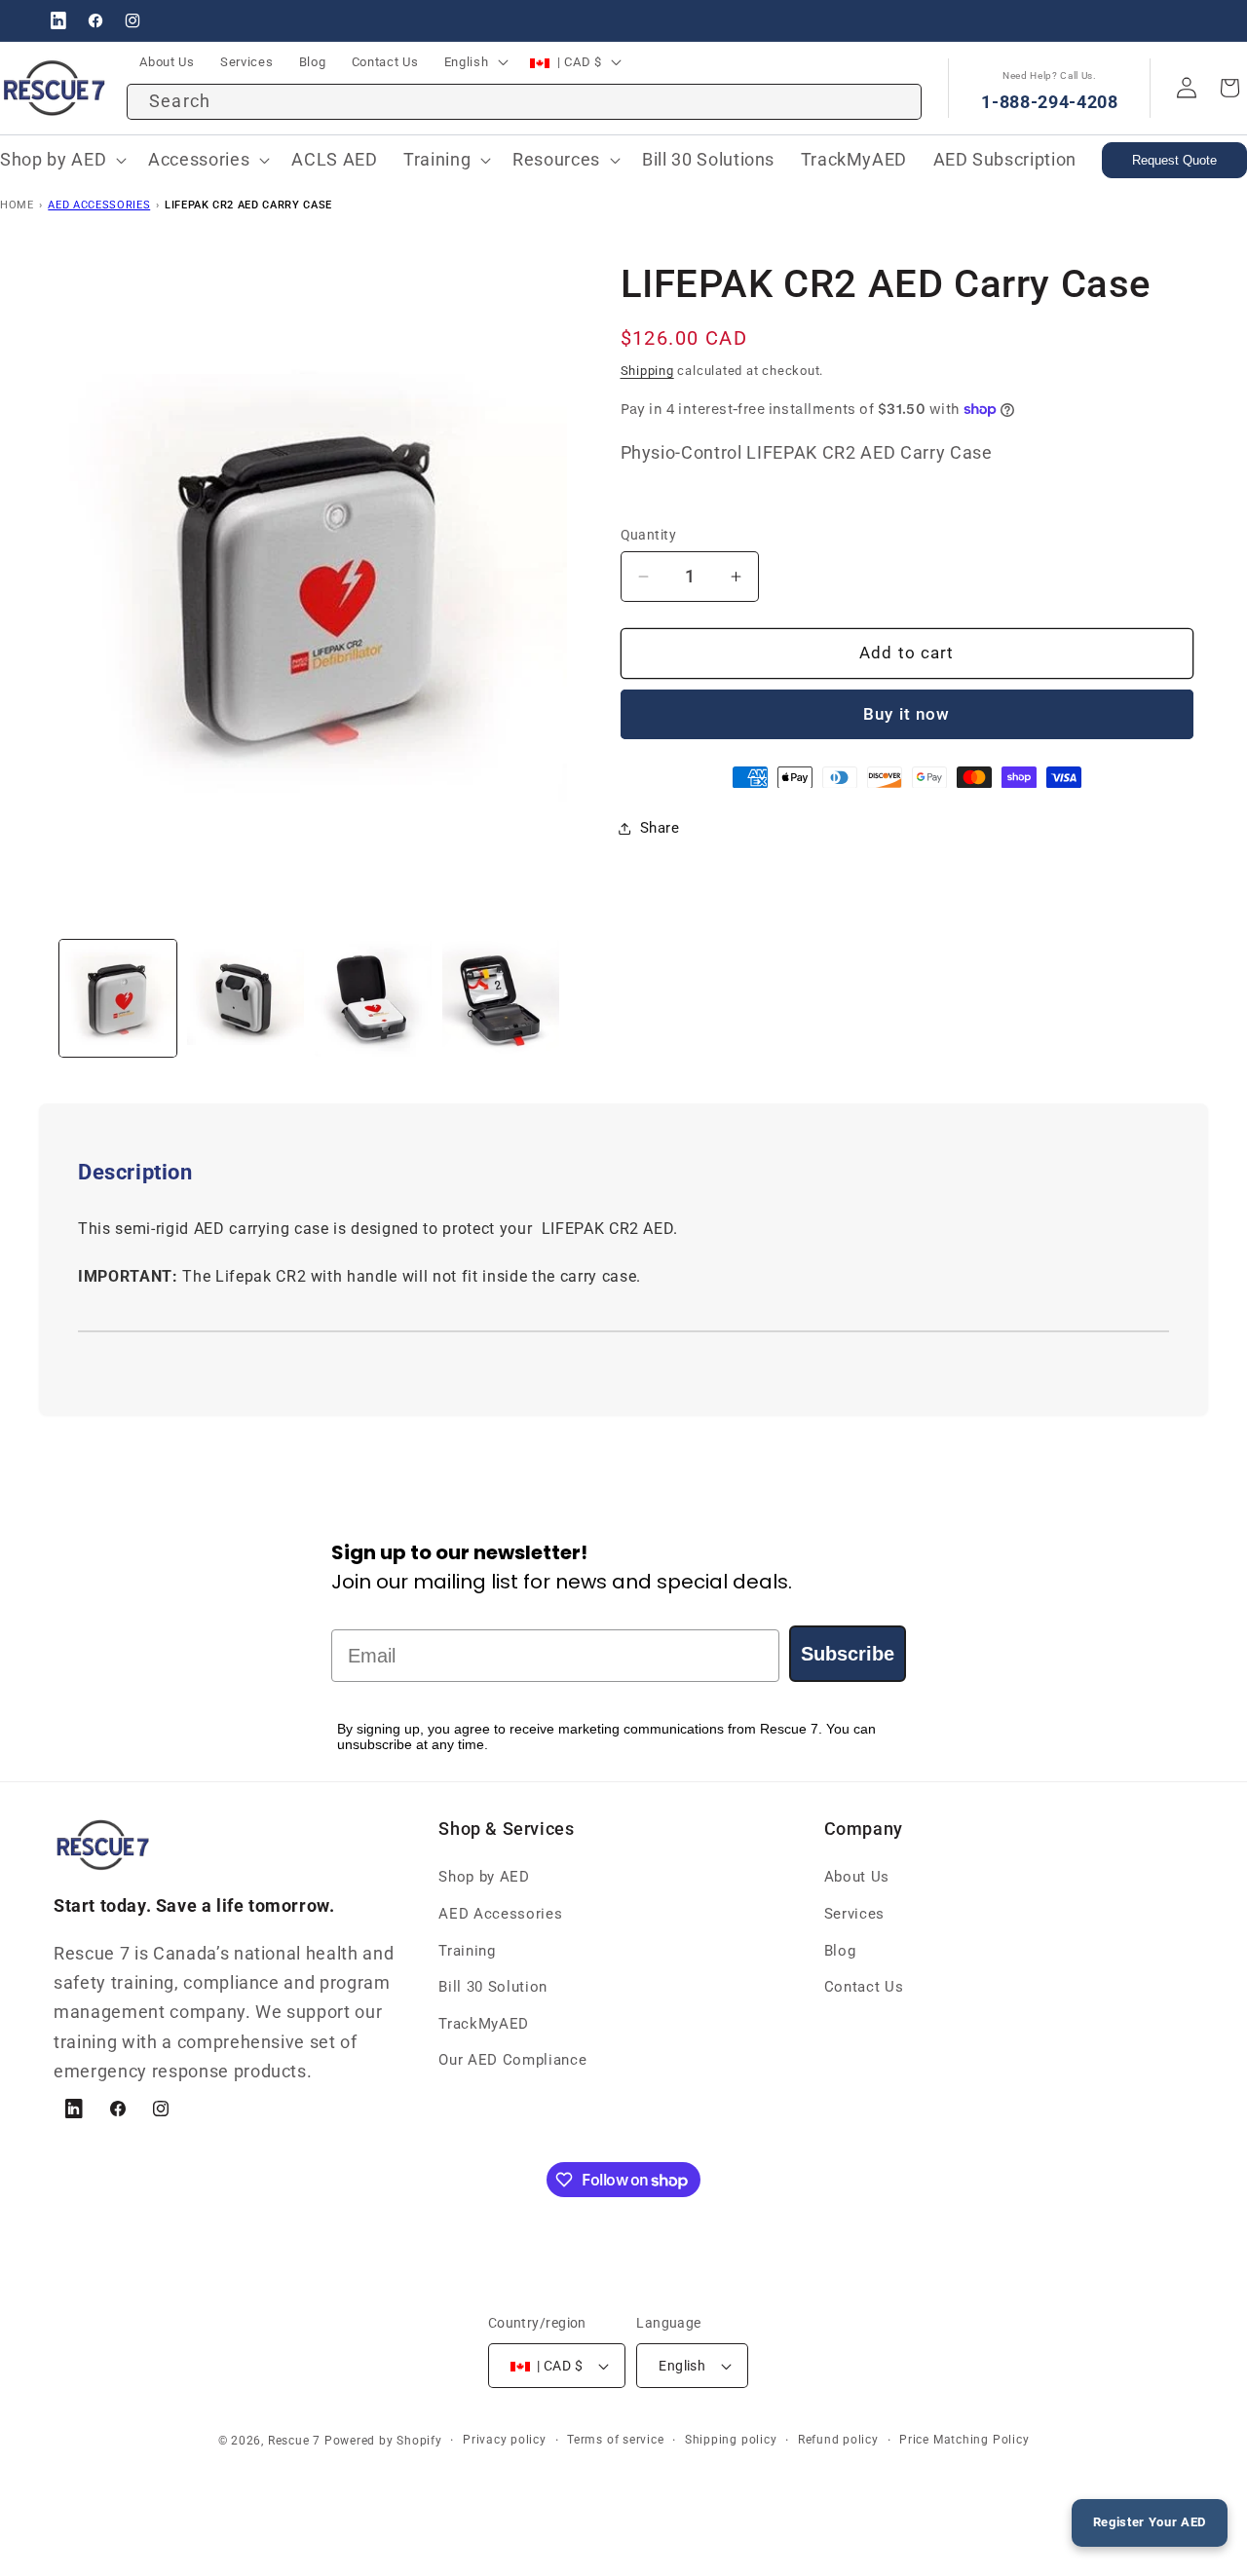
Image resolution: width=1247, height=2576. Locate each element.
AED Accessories (99, 205)
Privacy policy (505, 2440)
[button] (207, 160)
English (467, 62)
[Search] (897, 94)
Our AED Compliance (512, 2060)
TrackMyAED (484, 2024)
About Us (857, 1877)
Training (467, 1951)
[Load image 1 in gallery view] (118, 998)
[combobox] (524, 102)
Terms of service (615, 2440)
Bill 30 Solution (493, 1987)
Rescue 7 (294, 2441)
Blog (840, 1951)
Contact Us (864, 1987)
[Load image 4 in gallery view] (501, 998)
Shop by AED (484, 1877)
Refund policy (838, 2440)
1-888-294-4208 (1049, 102)
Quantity (649, 535)
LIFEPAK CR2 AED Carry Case (248, 205)
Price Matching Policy (964, 2440)
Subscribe (848, 1654)
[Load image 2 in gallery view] (246, 998)
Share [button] (660, 828)
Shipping (647, 371)
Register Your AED (1150, 2522)
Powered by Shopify (383, 2441)
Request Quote (1174, 160)
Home (17, 205)
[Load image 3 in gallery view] (373, 998)
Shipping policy (731, 2440)
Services (854, 1914)
